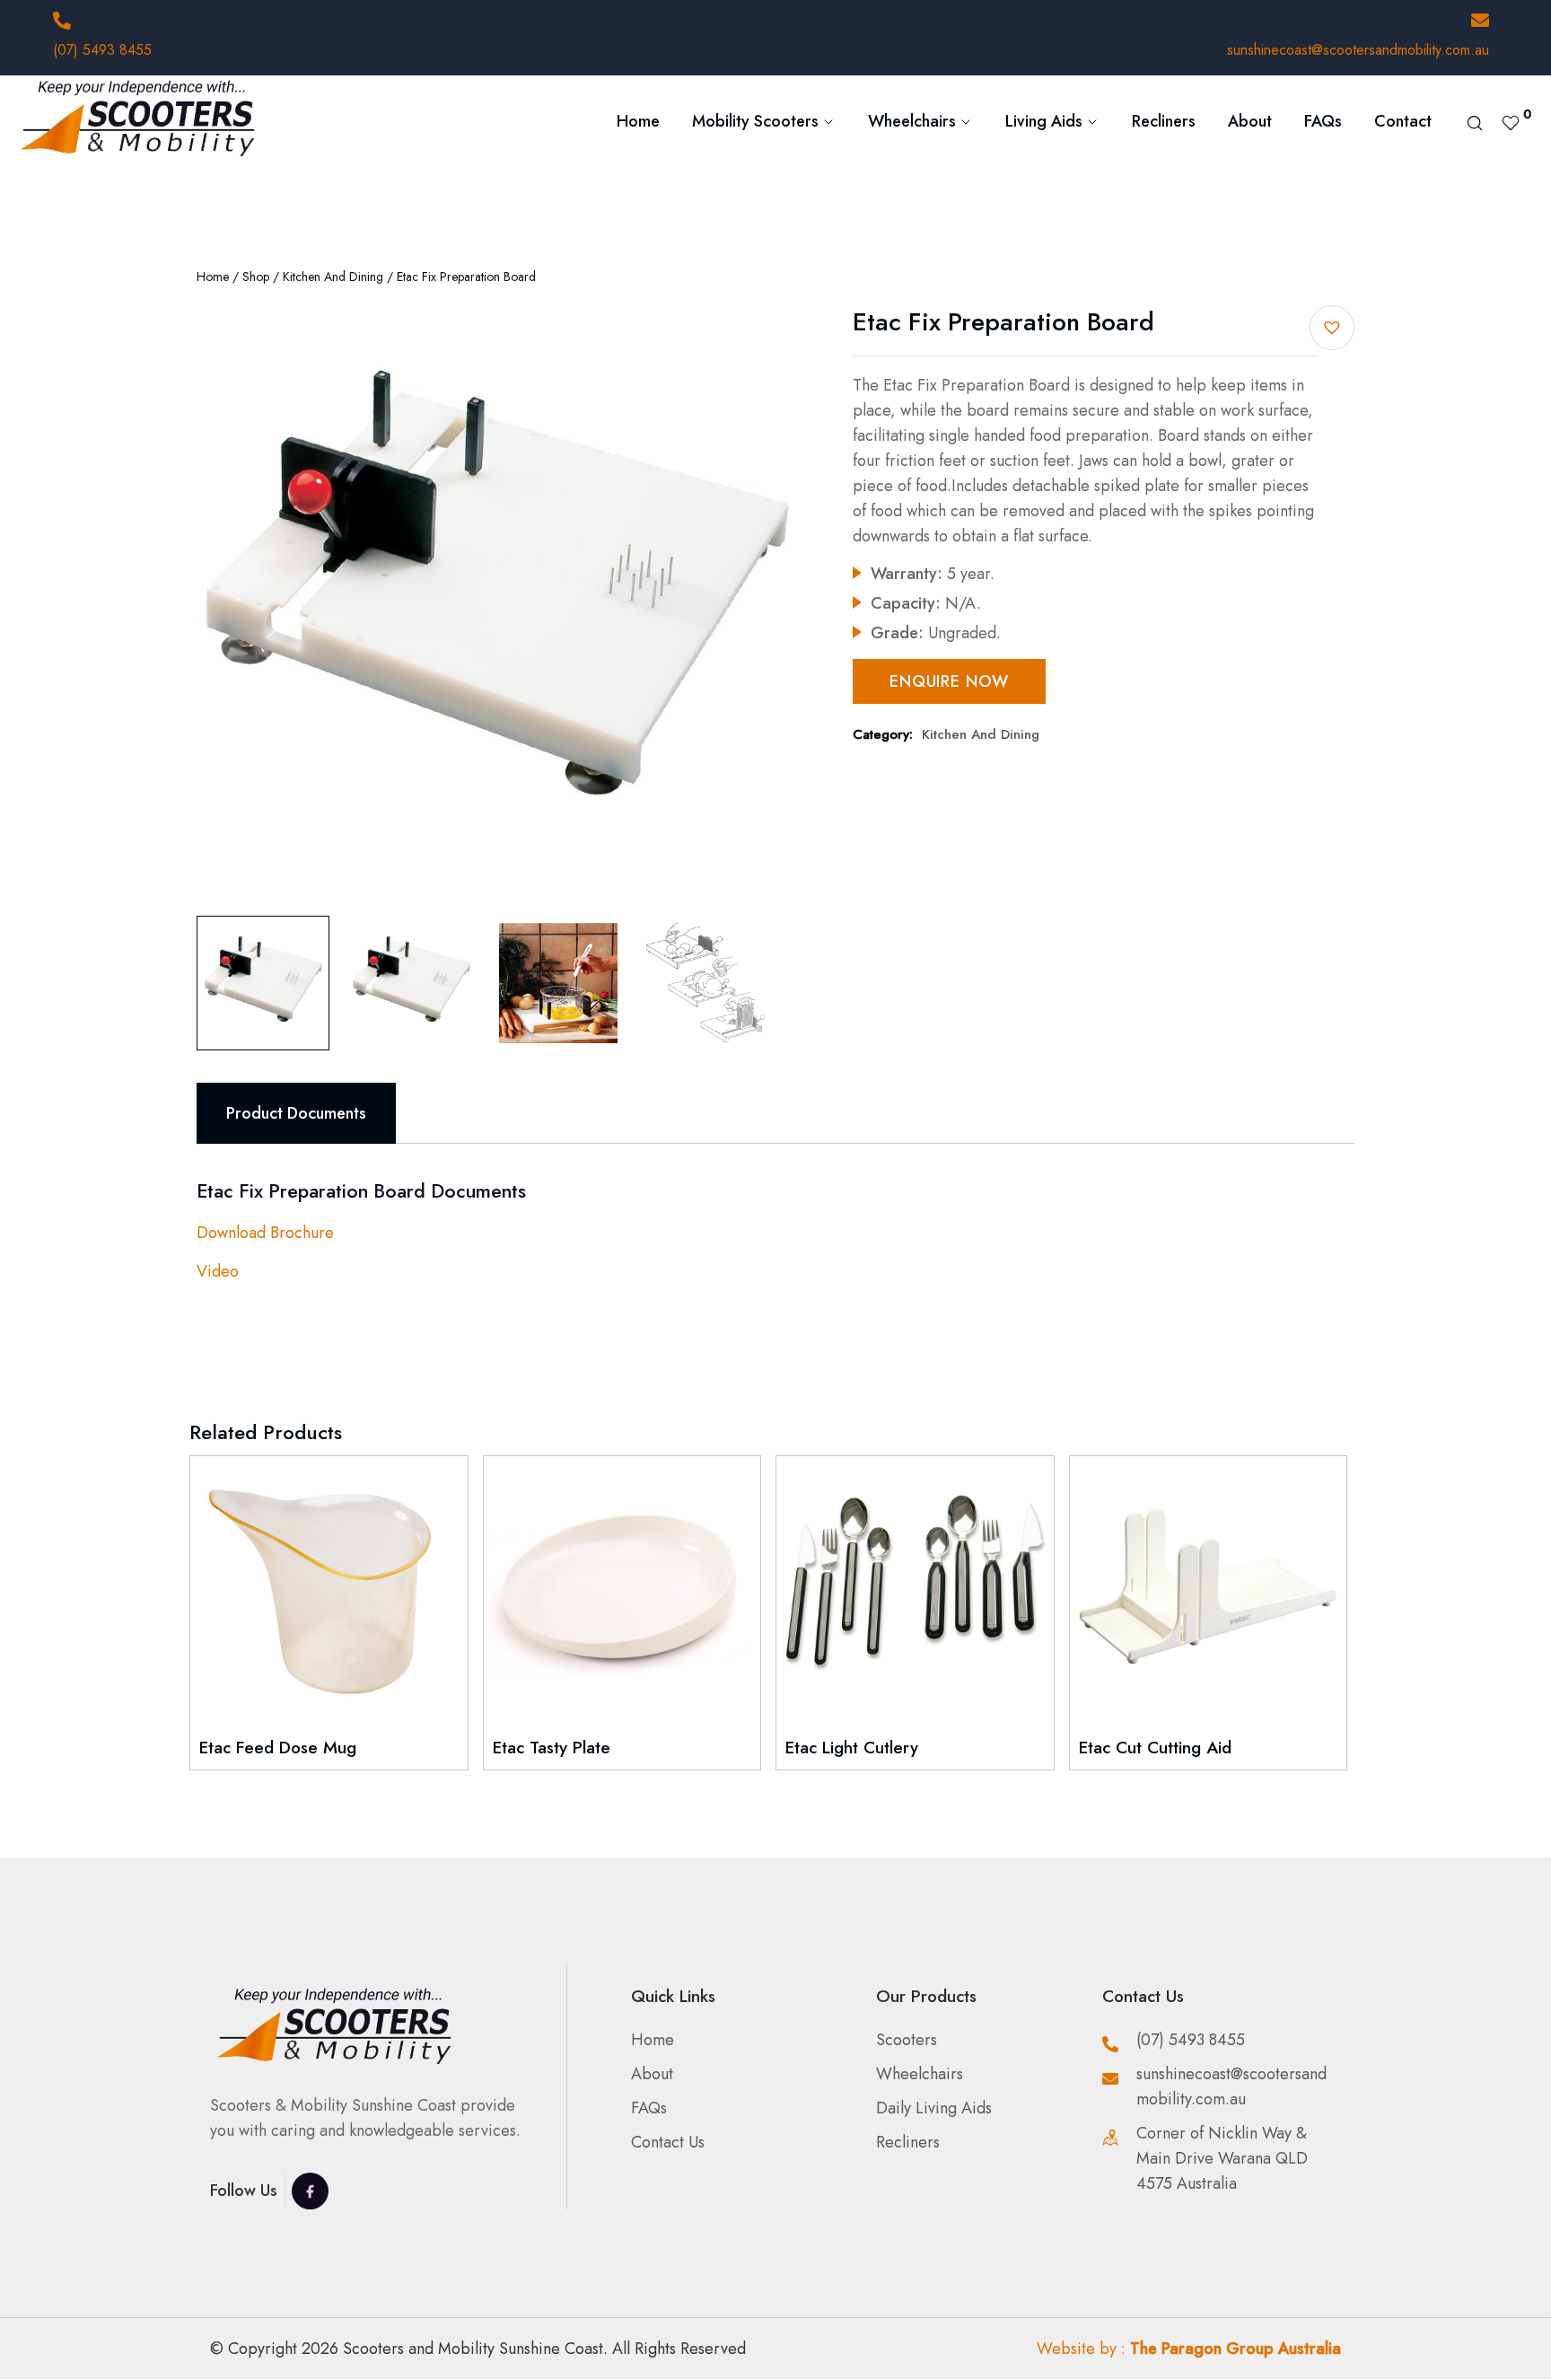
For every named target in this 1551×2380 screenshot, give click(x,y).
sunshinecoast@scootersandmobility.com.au (1358, 50)
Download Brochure (265, 1233)
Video (218, 1271)
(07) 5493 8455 (102, 50)
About (1250, 121)
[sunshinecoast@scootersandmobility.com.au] (1480, 21)
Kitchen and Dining (333, 277)
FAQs (1323, 121)
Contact (1403, 121)
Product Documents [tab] (296, 1113)
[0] (1511, 121)
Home (638, 121)
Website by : (1189, 2349)
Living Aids (1044, 121)
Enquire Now (949, 681)
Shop (256, 277)
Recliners (1164, 121)
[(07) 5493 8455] (62, 21)
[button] (1332, 328)
